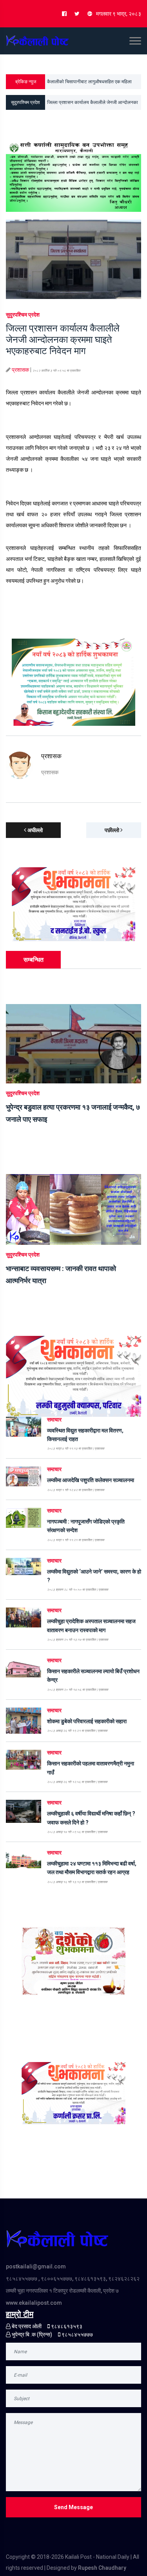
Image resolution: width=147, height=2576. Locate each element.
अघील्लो (34, 830)
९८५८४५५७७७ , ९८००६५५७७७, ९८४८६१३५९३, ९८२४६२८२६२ (73, 2279)
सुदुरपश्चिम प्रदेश (23, 315)
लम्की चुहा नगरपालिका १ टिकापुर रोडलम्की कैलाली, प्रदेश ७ (62, 2291)
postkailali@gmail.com (36, 2266)
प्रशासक (20, 370)
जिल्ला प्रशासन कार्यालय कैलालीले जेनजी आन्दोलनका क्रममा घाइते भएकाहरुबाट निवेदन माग (93, 105)
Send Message (73, 2507)
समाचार (54, 1420)
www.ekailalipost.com (34, 2303)
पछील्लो (113, 830)
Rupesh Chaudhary (102, 2568)
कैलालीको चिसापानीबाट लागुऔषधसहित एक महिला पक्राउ (89, 84)
